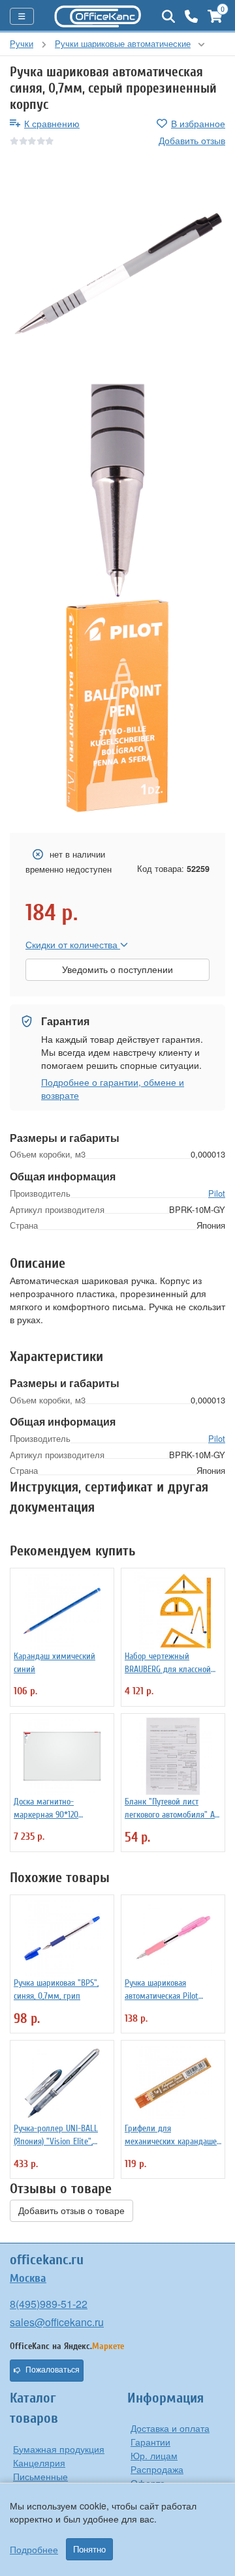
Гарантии (150, 2442)
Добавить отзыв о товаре (71, 2211)
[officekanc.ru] (98, 16)
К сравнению (52, 123)
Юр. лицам (154, 2455)
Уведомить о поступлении (117, 970)
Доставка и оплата (170, 2428)
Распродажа (157, 2469)
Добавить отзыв (192, 140)
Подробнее (34, 2549)
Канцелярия (39, 2463)
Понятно (89, 2549)
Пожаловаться (53, 2370)
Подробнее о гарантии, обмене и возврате (113, 1088)
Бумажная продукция (59, 2449)
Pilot (217, 1193)
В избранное (198, 123)
